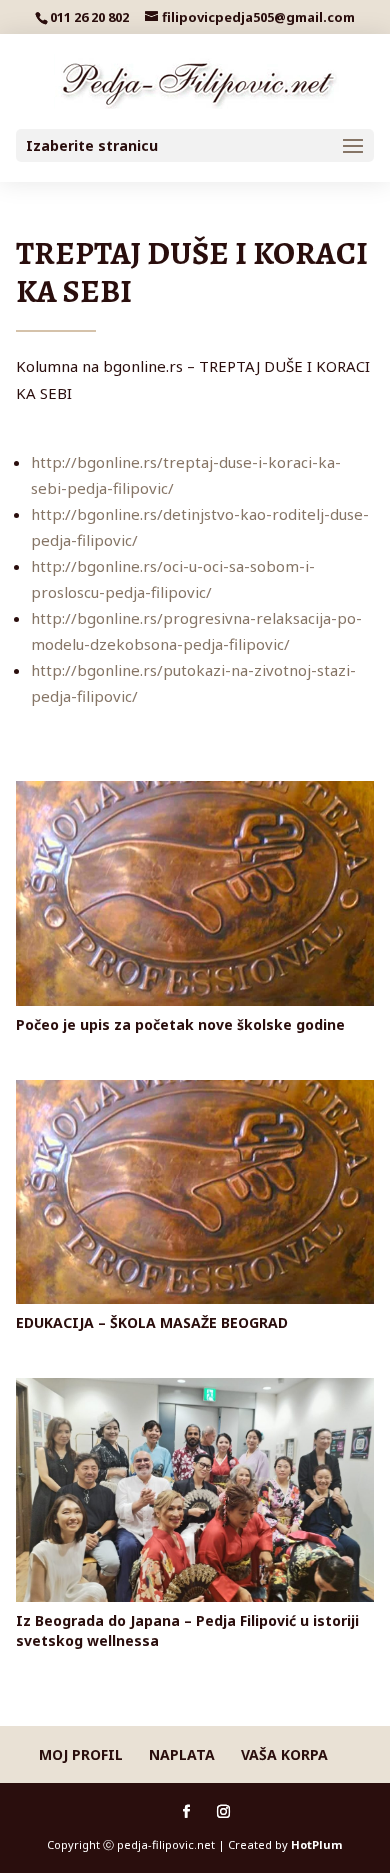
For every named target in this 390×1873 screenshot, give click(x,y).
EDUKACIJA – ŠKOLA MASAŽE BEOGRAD (152, 1322)
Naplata (182, 1754)
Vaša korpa (284, 1754)
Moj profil (81, 1754)
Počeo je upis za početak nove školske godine (180, 1024)
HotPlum (316, 1844)
